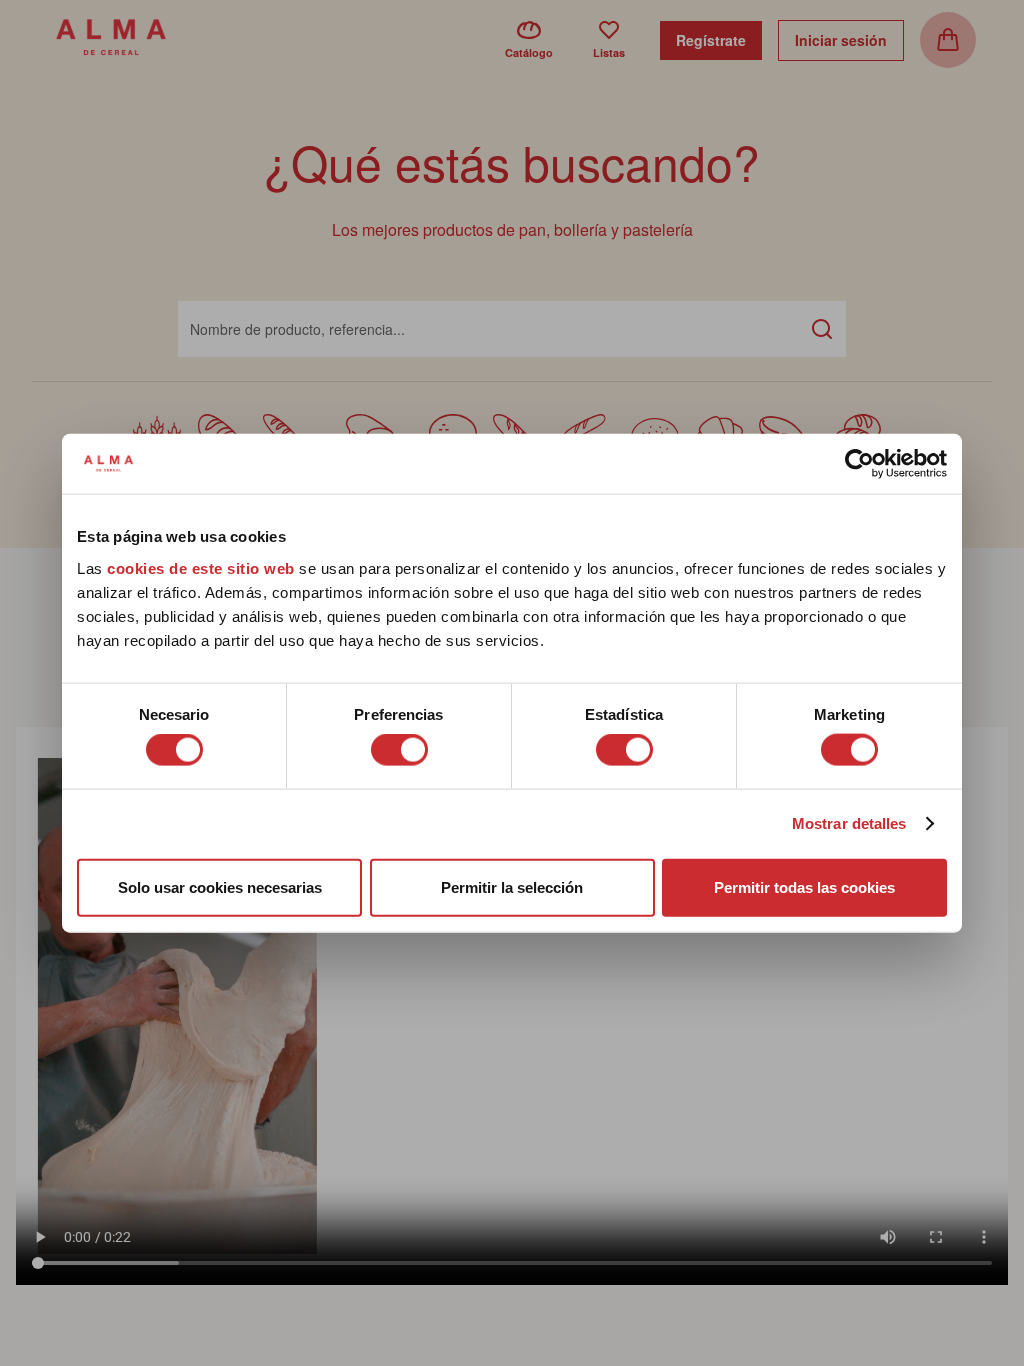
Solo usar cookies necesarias (220, 886)
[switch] (399, 750)
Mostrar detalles (849, 823)
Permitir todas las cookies (804, 886)
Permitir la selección (512, 886)
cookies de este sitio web (203, 567)
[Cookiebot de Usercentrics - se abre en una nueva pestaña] (859, 464)
